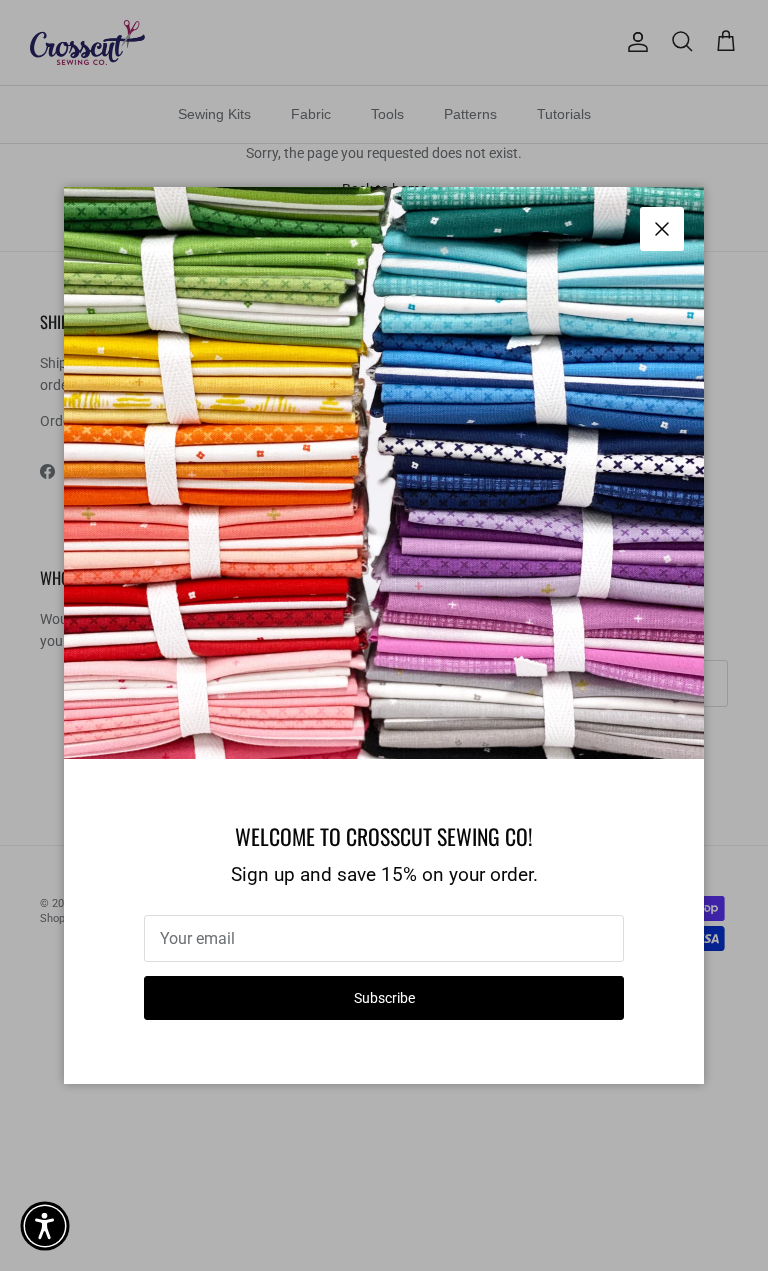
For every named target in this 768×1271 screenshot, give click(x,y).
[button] (45, 1226)
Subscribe (384, 998)
